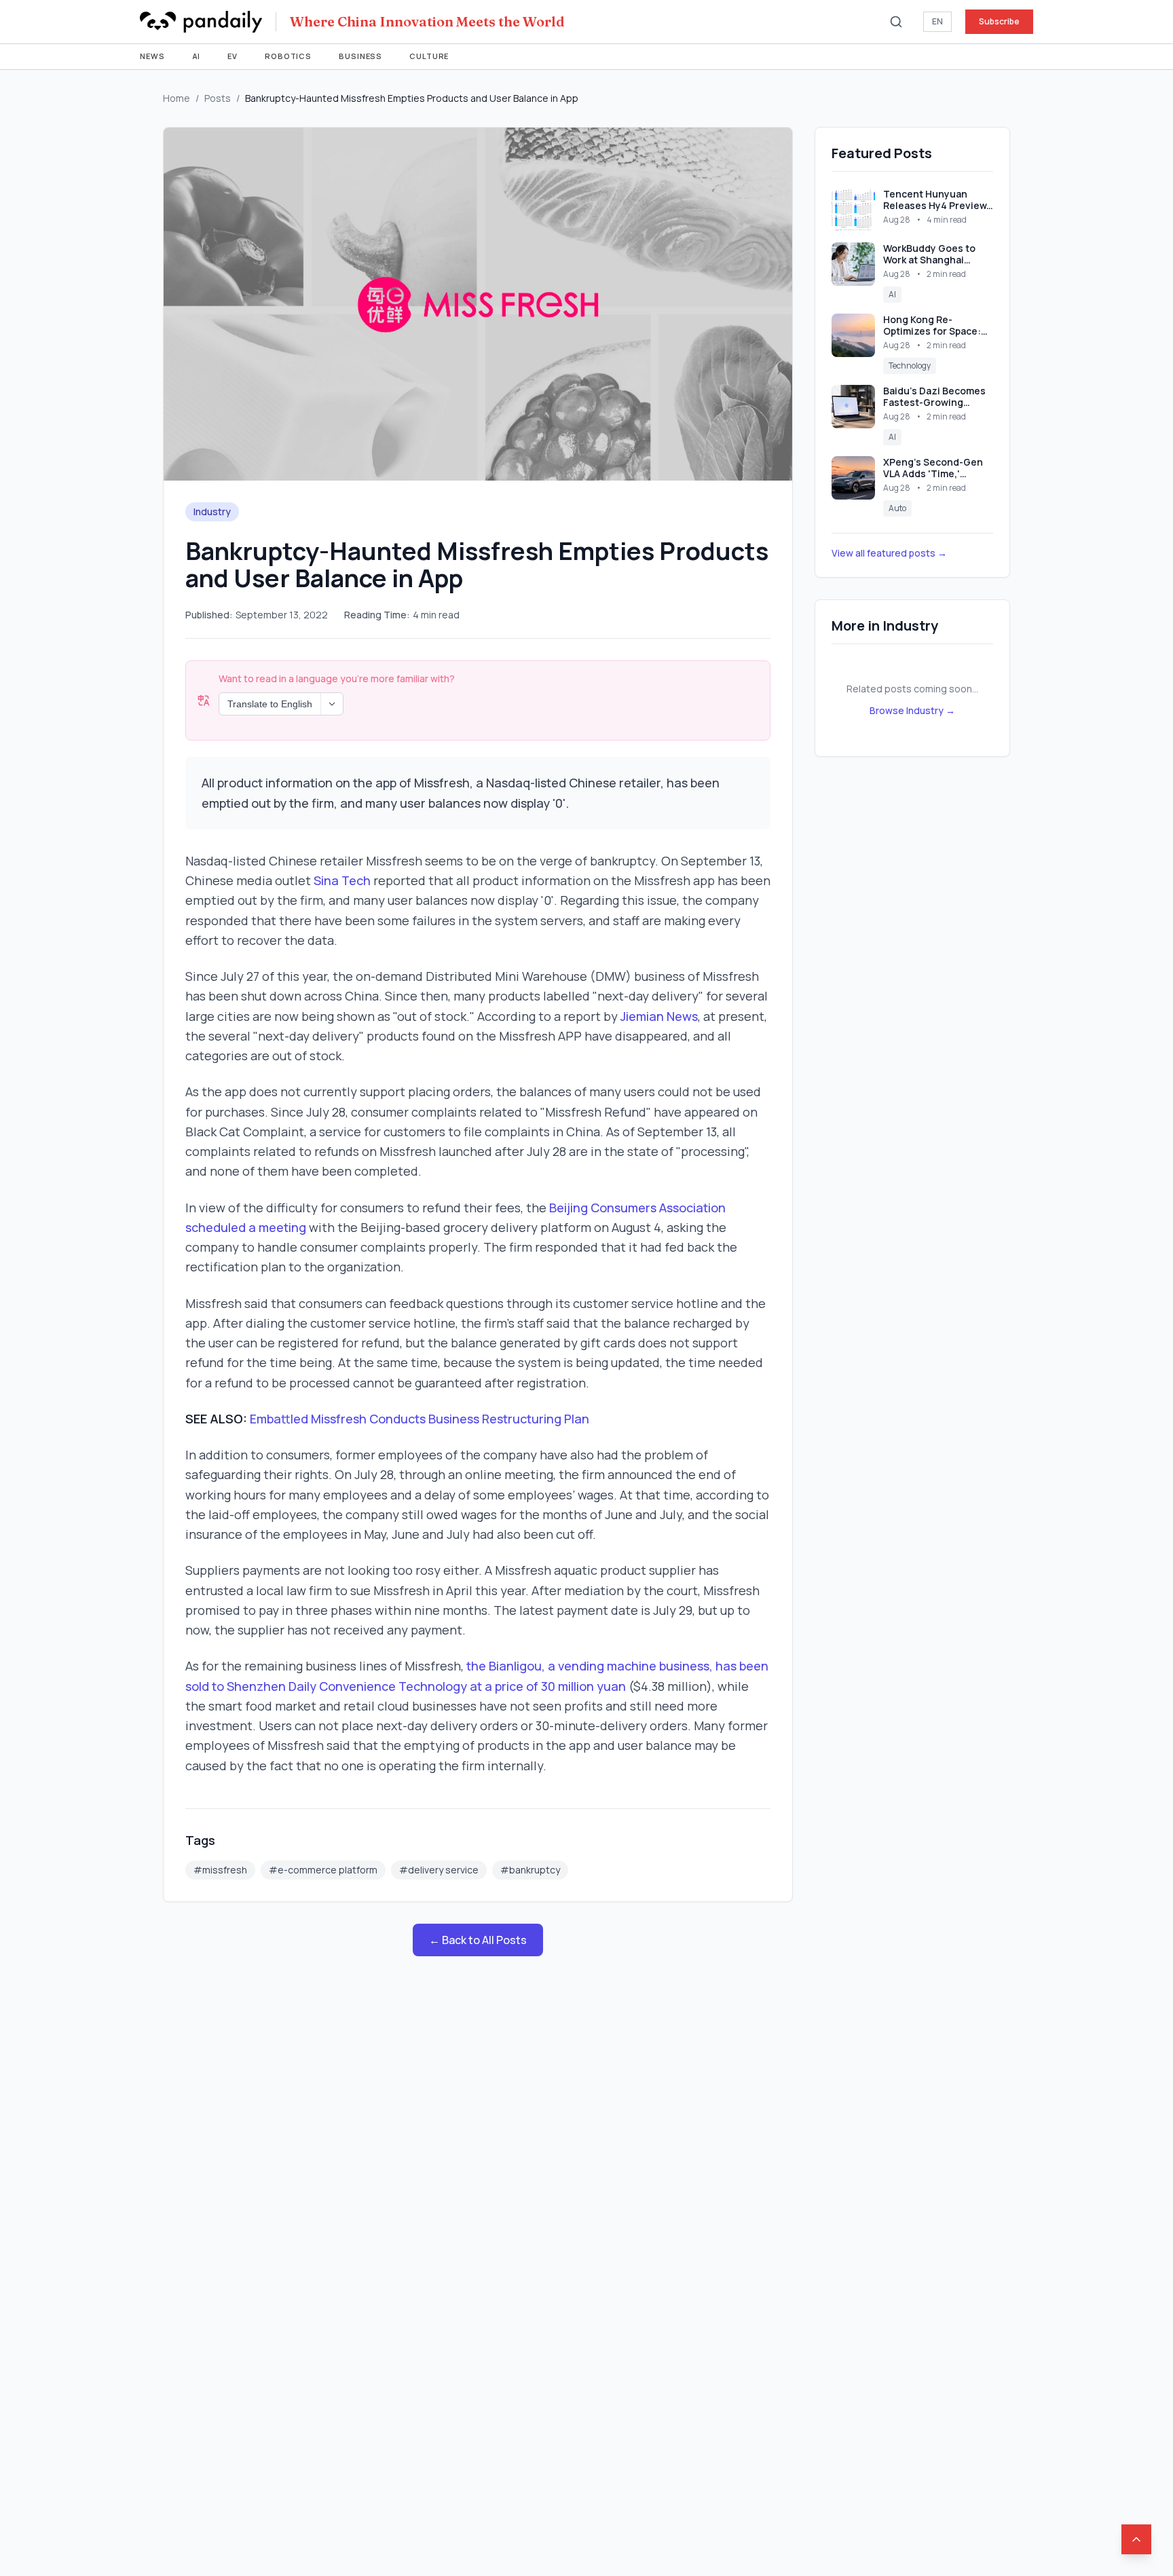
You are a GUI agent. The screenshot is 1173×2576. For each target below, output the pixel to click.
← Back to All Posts (478, 1940)
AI (197, 56)
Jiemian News (659, 1016)
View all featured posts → (889, 553)
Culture (429, 56)
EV (232, 56)
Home (176, 98)
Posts (218, 98)
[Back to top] (1136, 2539)
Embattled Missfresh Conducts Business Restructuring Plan (420, 1419)
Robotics (288, 56)
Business (360, 56)
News (152, 56)
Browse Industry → (912, 710)
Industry (212, 511)
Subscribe (999, 21)
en (937, 21)
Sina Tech (342, 880)
